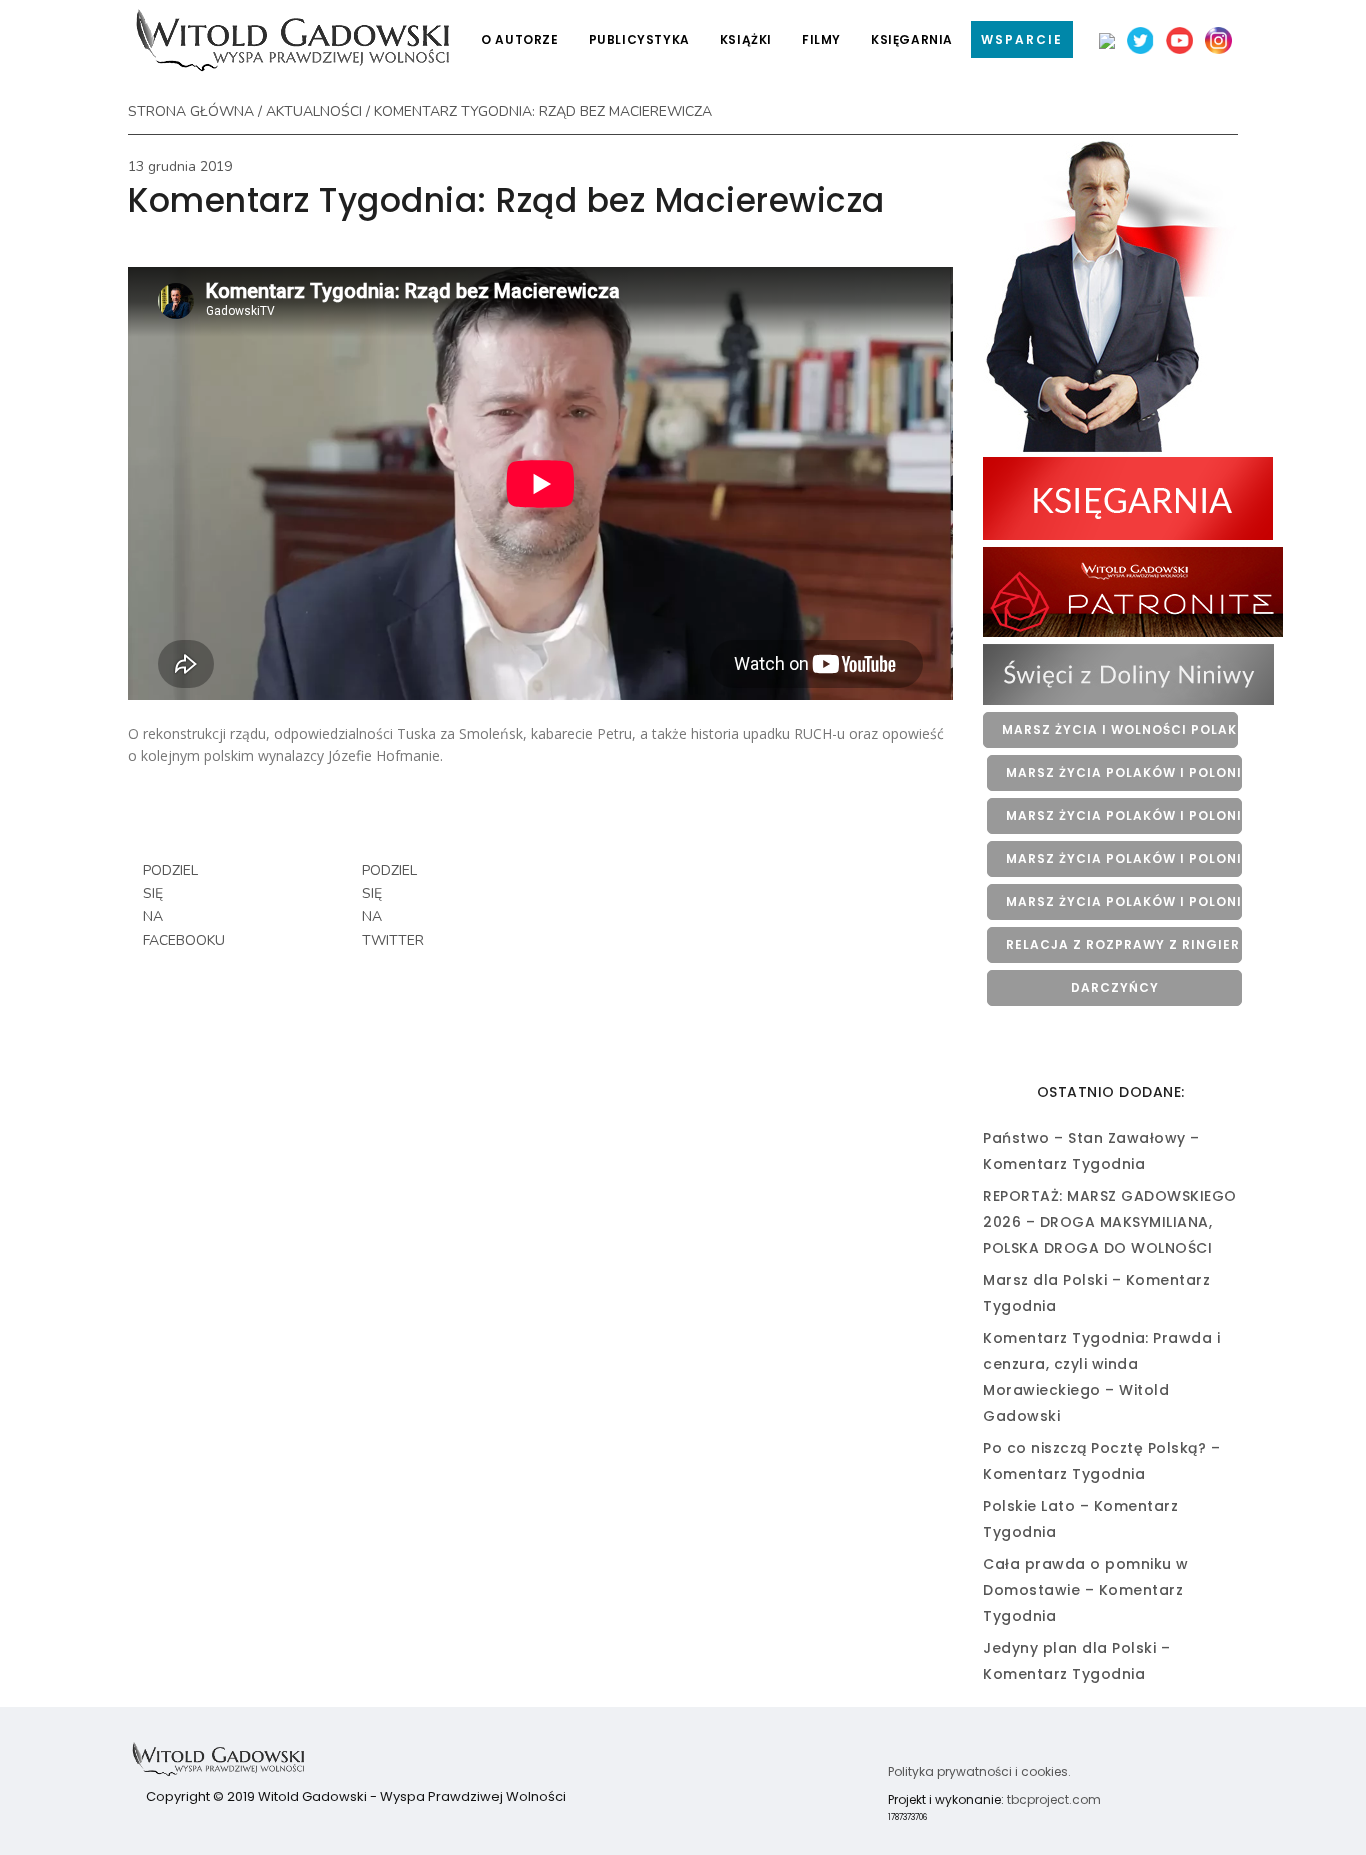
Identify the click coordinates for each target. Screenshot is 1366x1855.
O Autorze (519, 39)
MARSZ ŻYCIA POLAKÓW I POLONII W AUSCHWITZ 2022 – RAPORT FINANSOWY (1124, 901)
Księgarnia (912, 39)
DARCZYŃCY (1115, 987)
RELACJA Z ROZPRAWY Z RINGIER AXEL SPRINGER (1124, 944)
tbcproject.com (1054, 1799)
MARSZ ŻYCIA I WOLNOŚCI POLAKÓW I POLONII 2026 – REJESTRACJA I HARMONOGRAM (1120, 729)
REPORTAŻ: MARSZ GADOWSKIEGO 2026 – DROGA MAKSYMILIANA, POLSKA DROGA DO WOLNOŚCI (1110, 1222)
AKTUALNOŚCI (314, 111)
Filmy (821, 39)
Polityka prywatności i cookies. (979, 1771)
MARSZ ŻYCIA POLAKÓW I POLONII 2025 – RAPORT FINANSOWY (1124, 772)
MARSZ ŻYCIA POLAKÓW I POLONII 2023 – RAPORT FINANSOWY (1124, 858)
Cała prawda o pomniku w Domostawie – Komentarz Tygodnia (1086, 1590)
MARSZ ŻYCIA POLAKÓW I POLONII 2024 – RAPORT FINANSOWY (1124, 815)
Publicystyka (639, 39)
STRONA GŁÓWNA (191, 111)
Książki (746, 39)
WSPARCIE (1022, 39)
